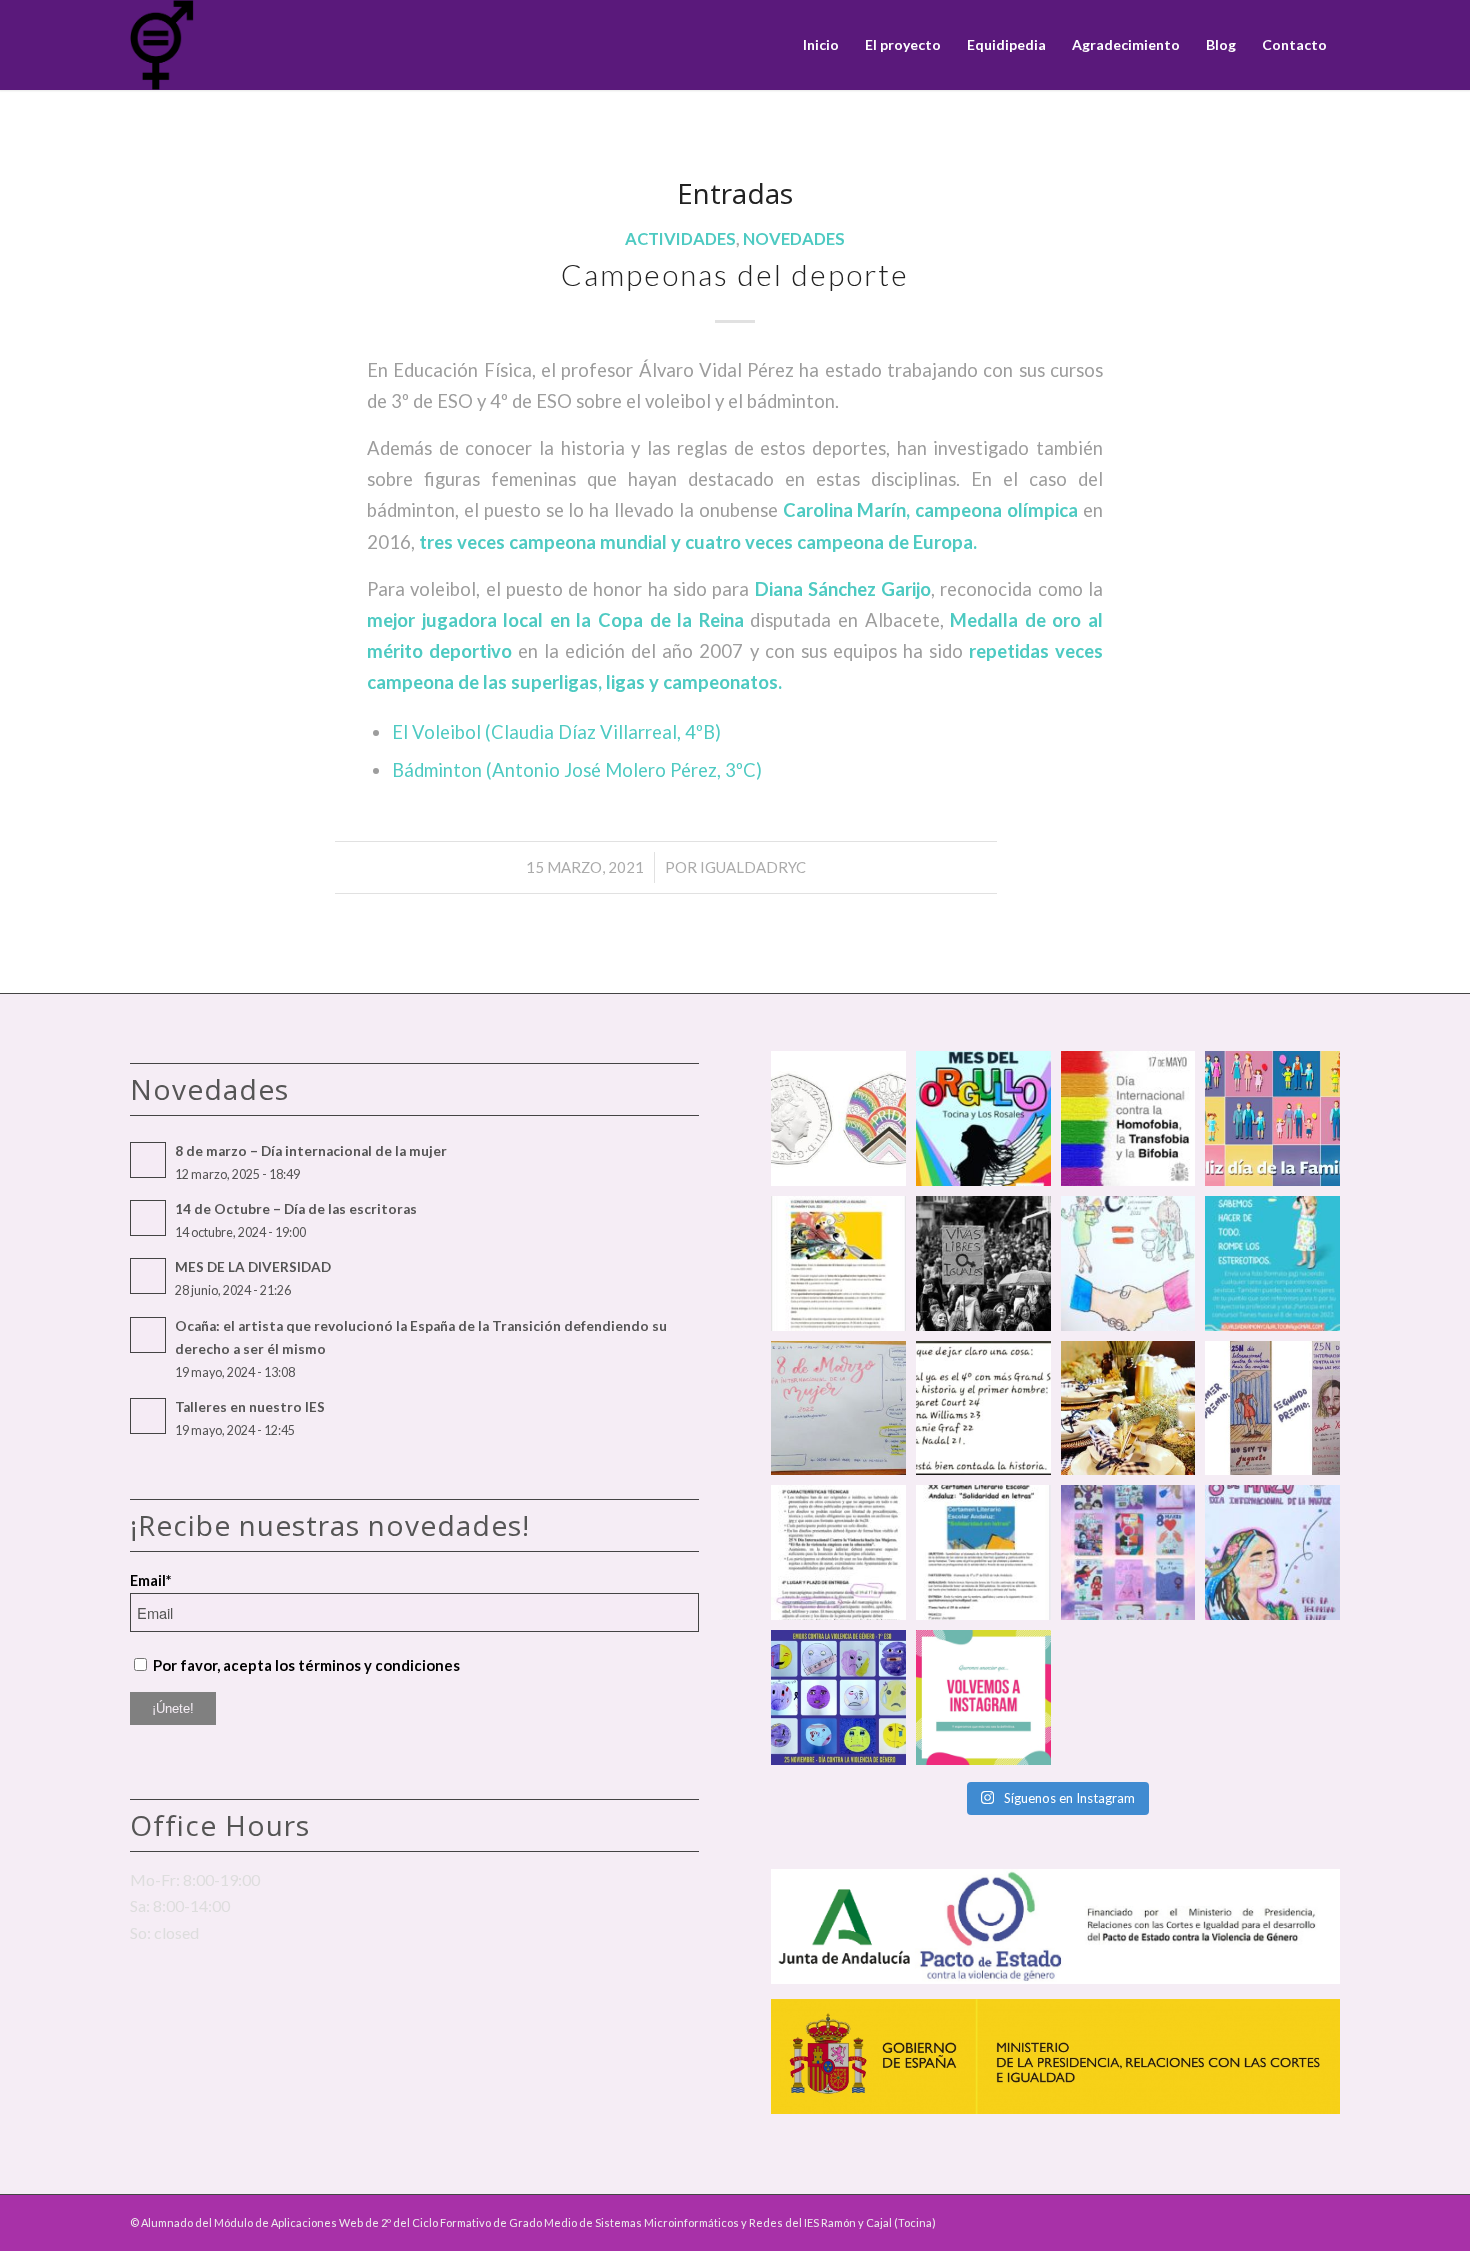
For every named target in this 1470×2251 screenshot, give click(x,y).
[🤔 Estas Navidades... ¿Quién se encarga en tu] (1128, 1408)
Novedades (794, 239)
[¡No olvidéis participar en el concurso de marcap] (838, 1552)
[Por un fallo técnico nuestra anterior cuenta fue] (983, 1697)
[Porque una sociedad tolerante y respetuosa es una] (983, 1118)
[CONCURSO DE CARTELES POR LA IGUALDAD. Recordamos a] (838, 1408)
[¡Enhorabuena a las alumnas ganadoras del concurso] (1272, 1408)
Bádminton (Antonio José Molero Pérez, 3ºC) (577, 770)
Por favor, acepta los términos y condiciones (306, 1665)
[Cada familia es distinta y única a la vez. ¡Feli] (1272, 1118)
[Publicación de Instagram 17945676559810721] (838, 1263)
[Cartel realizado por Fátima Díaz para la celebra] (1272, 1552)
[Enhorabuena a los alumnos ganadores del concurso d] (1128, 1263)
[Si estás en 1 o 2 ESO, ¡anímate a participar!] (983, 1552)
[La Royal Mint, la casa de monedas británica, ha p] (838, 1118)
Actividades (680, 239)
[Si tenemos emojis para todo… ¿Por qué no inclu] (838, 1697)
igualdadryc (753, 867)
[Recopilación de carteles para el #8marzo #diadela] (1128, 1552)
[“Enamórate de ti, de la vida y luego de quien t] (983, 1263)
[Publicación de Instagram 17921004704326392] (1272, 1263)
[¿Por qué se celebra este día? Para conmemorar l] (1128, 1118)
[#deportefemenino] (983, 1408)
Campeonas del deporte (735, 274)
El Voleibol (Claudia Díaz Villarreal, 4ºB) (556, 732)
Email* (150, 1580)
